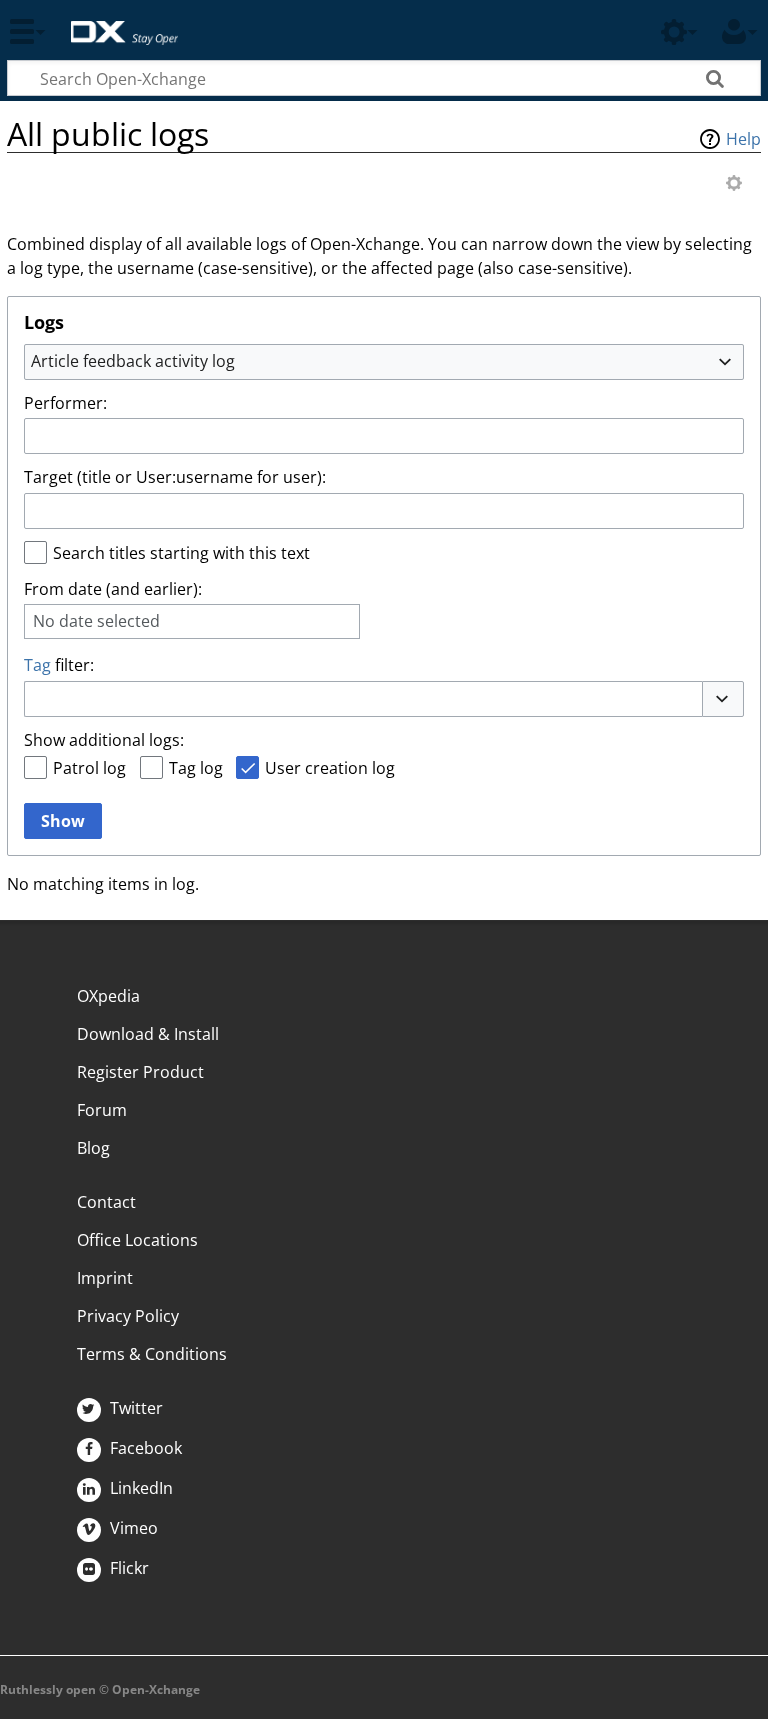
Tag (37, 665)
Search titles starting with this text (181, 553)
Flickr (127, 1568)
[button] (723, 699)
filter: (59, 665)
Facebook (144, 1448)
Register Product (140, 1072)
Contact (106, 1202)
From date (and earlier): (113, 589)
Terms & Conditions (152, 1354)
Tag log (196, 768)
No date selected (96, 621)
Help (743, 139)
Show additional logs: (104, 740)
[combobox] (384, 362)
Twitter (134, 1408)
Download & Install (148, 1034)
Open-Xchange (116, 22)
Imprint (105, 1278)
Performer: (65, 403)
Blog (93, 1148)
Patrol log (89, 768)
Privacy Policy (128, 1316)
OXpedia (108, 996)
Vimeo (132, 1528)
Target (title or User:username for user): (175, 477)
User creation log (330, 768)
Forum (102, 1110)
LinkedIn (139, 1488)
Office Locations (137, 1240)
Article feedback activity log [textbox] (133, 361)
